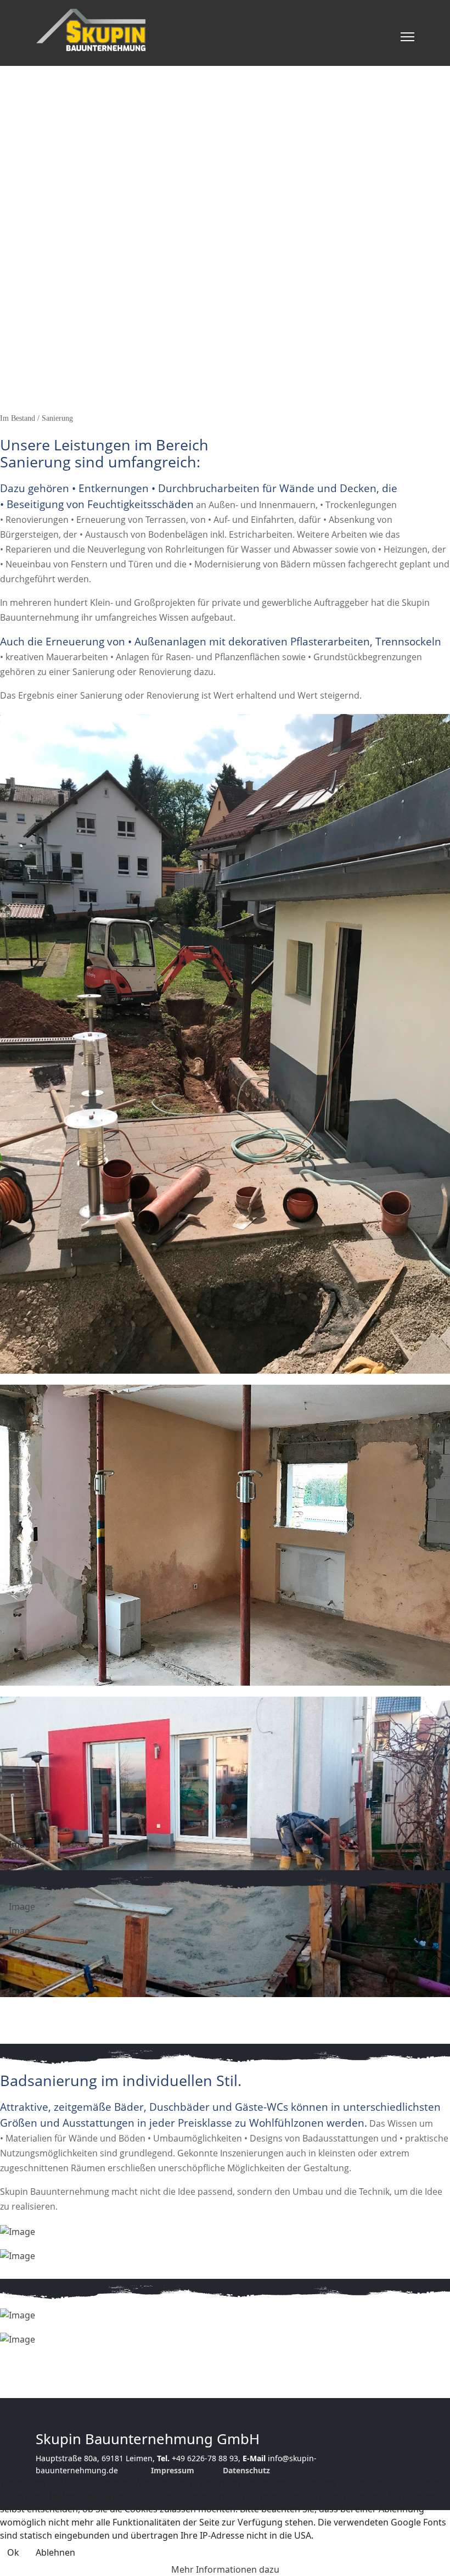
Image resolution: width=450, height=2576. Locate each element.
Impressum (173, 2470)
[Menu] (407, 37)
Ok (13, 2552)
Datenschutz (246, 2470)
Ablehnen (55, 2552)
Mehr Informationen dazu (225, 2569)
